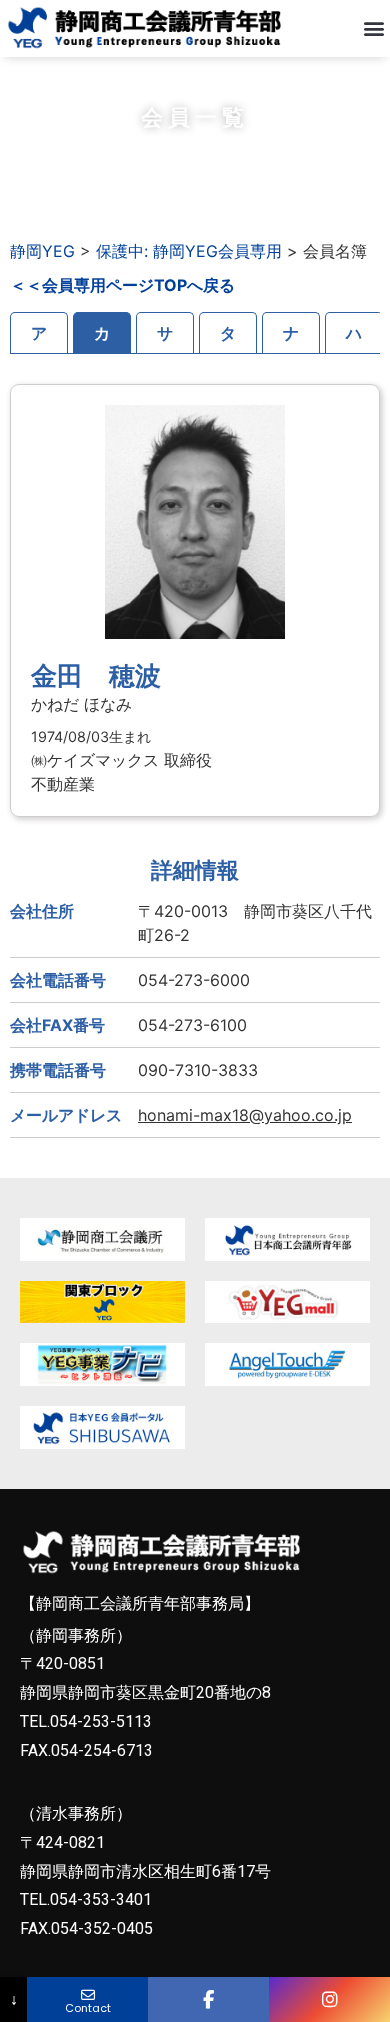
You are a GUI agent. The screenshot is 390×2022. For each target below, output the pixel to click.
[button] (373, 28)
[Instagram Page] (329, 1999)
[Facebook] (208, 1999)
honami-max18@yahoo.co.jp (245, 1115)
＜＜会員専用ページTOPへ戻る (122, 285)
